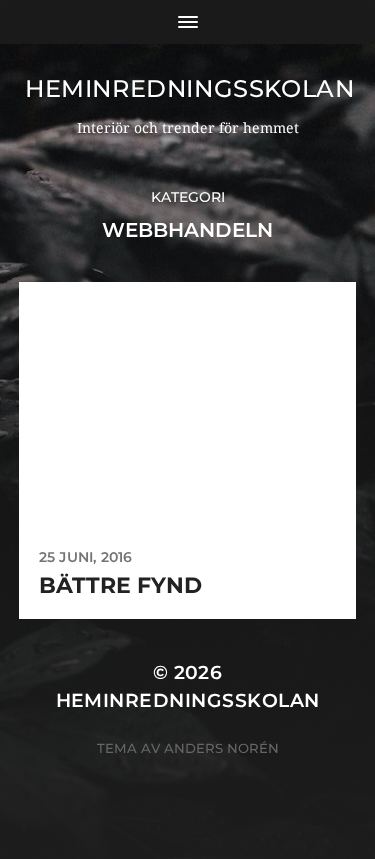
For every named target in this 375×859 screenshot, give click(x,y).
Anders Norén (221, 748)
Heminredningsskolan (189, 88)
